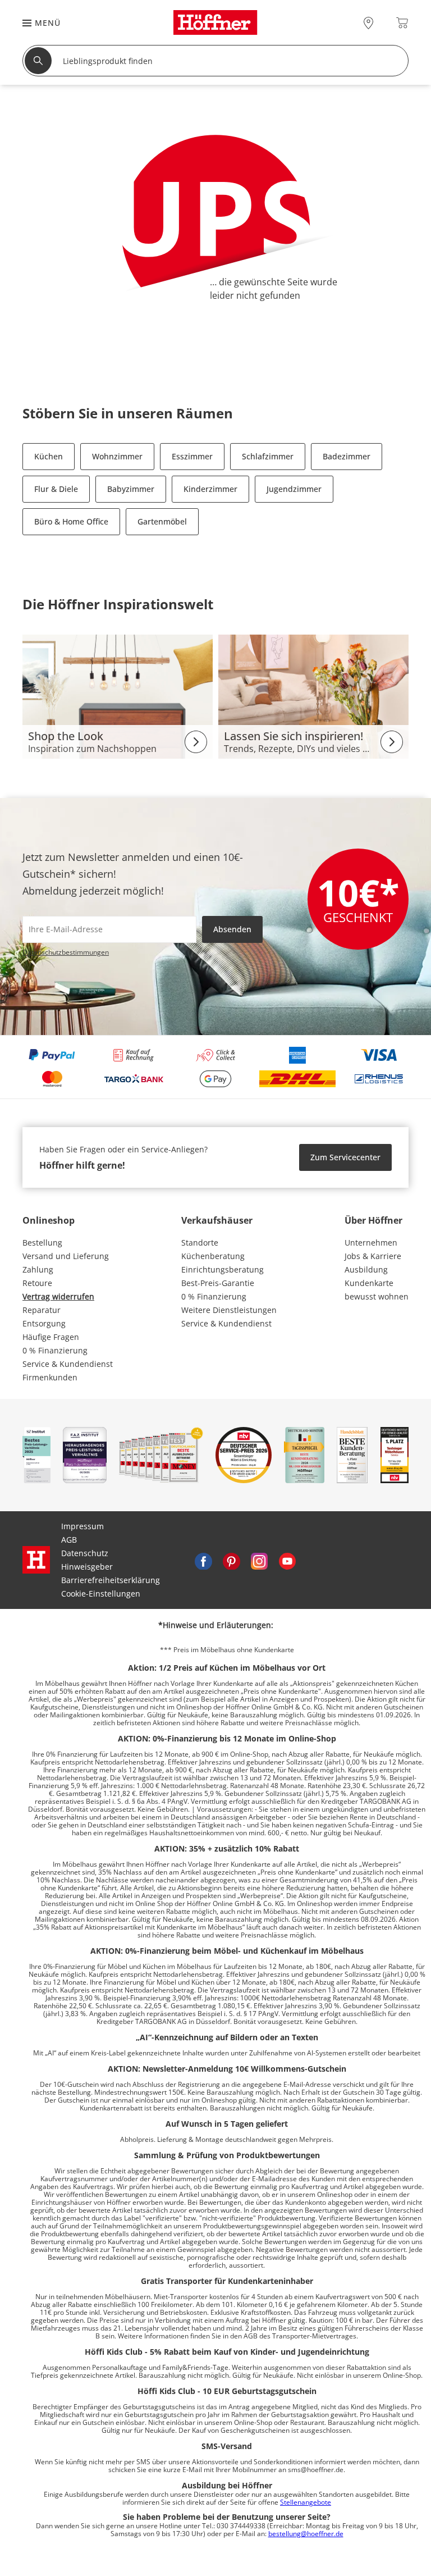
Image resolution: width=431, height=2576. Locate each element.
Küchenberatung (213, 1256)
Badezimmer (347, 456)
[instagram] (259, 1560)
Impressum (82, 1526)
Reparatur (42, 1310)
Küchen (49, 456)
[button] (36, 23)
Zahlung (38, 1269)
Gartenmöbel (162, 521)
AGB (69, 1540)
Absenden (232, 929)
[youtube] (287, 1560)
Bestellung (42, 1243)
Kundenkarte (369, 1283)
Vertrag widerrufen (58, 1296)
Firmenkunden (50, 1377)
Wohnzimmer (117, 456)
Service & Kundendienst (68, 1364)
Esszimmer (192, 456)
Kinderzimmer (210, 489)
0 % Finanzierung (55, 1350)
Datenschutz (85, 1553)
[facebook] (203, 1560)
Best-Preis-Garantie (218, 1283)
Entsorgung (44, 1323)
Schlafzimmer (268, 456)
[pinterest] (231, 1560)
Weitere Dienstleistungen (229, 1310)
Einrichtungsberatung (223, 1269)
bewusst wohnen (377, 1296)
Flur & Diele (56, 489)
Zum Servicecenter (345, 1157)
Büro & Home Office (71, 521)
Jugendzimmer (294, 489)
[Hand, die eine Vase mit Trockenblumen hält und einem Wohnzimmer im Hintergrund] (313, 696)
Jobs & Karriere (373, 1256)
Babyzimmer (131, 489)
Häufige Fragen (51, 1337)
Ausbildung (366, 1269)
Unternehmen (371, 1243)
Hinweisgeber (87, 1567)
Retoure (37, 1283)
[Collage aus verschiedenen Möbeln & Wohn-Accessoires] (118, 696)
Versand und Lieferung (66, 1256)
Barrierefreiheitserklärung (111, 1580)
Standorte (200, 1243)
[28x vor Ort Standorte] (368, 23)
